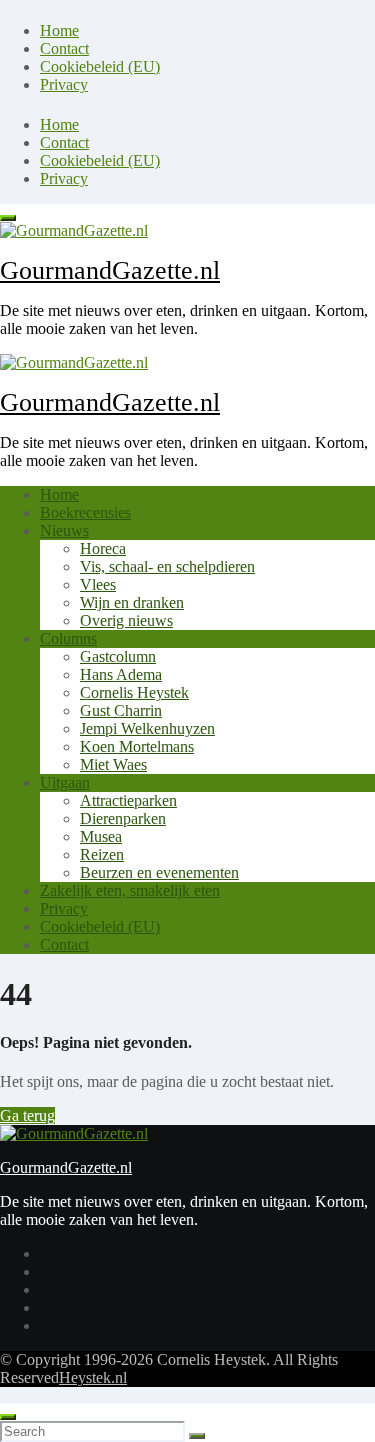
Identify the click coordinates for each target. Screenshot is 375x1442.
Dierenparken (123, 818)
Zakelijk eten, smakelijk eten (130, 890)
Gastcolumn (118, 656)
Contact (64, 48)
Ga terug (27, 1115)
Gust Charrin (121, 710)
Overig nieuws (126, 620)
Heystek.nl (93, 1377)
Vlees (98, 584)
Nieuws (64, 530)
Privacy (64, 84)
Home (59, 30)
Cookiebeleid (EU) (100, 66)
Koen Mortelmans (137, 746)
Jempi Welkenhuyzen (147, 728)
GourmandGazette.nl (110, 270)
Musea (101, 836)
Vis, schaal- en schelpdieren (167, 566)
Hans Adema (121, 674)
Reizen (102, 854)
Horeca (103, 548)
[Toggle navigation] (8, 218)
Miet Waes (113, 764)
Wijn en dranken (132, 602)
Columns (68, 638)
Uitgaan (65, 782)
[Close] (8, 1417)
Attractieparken (128, 800)
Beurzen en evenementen (159, 872)
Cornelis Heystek (134, 692)
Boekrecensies (85, 512)
